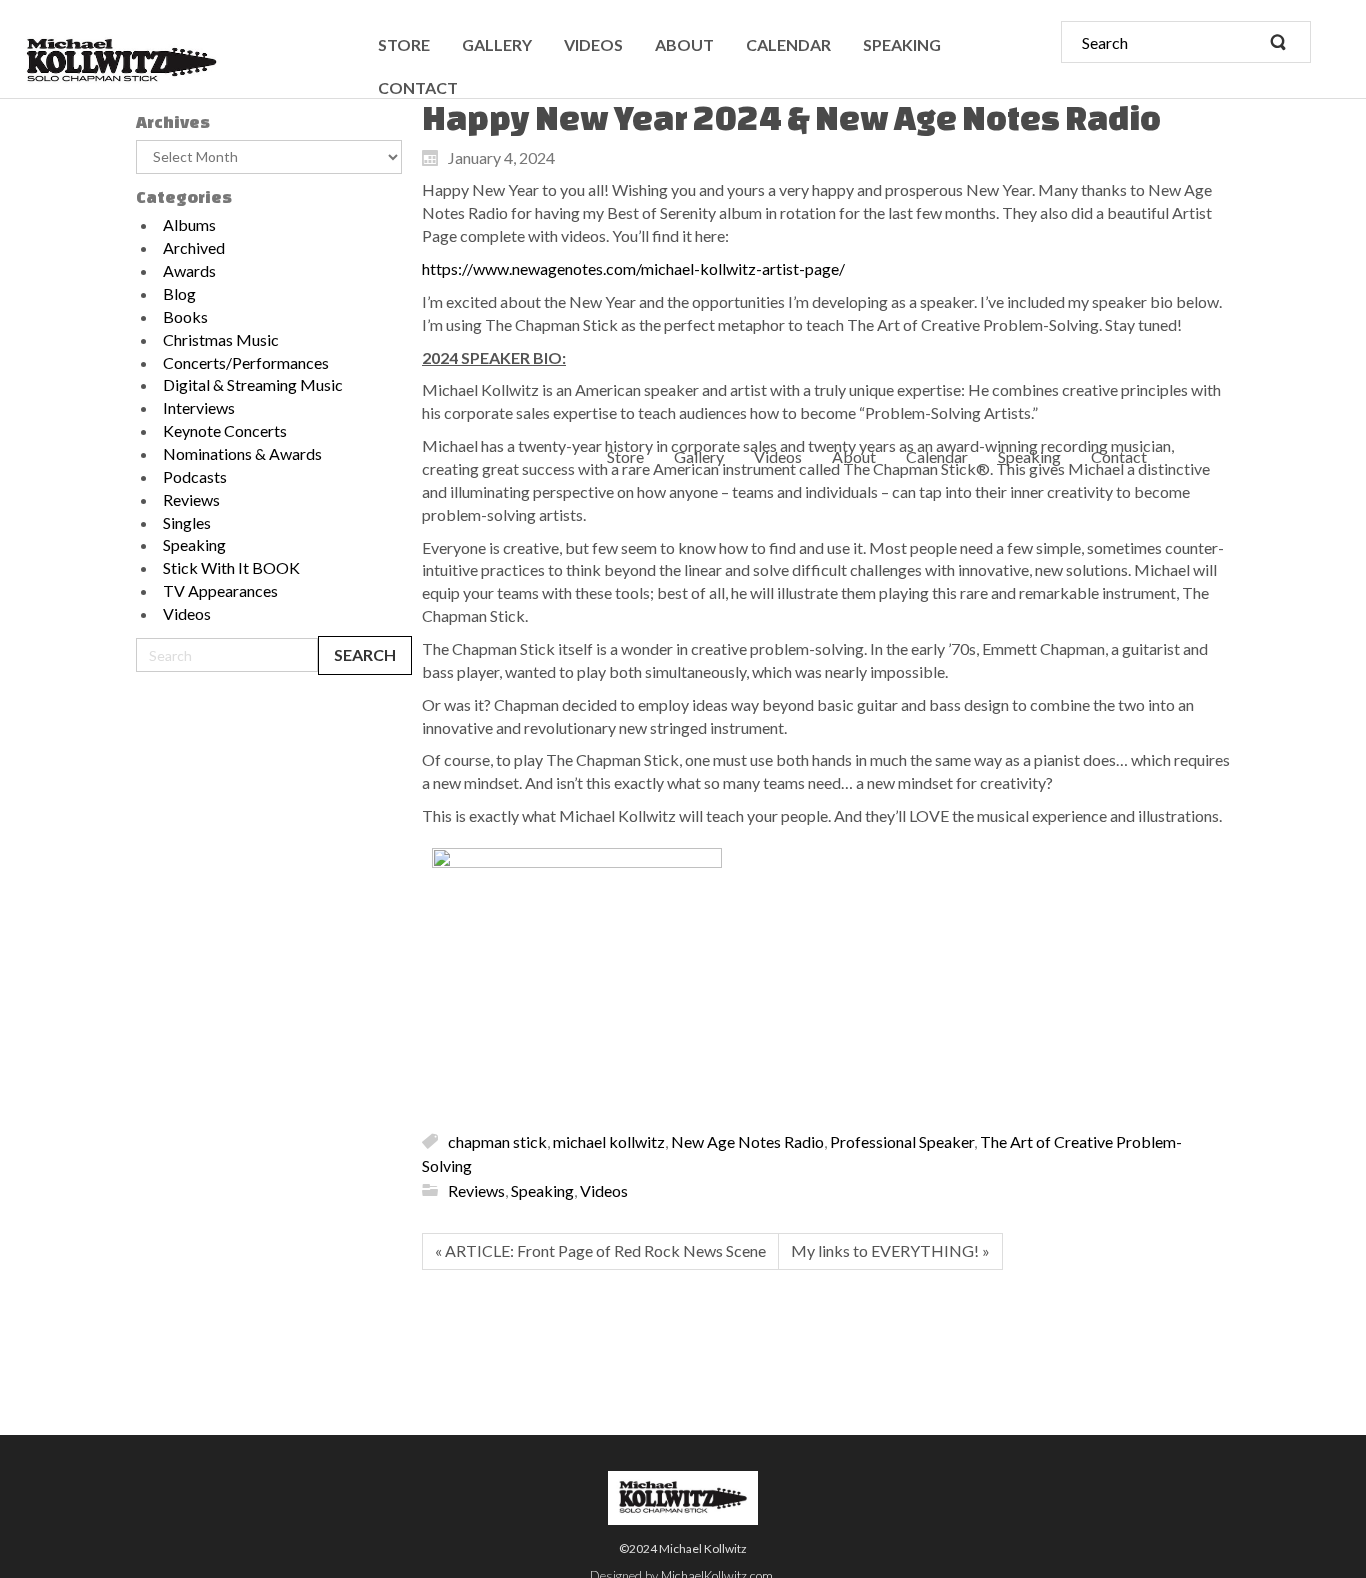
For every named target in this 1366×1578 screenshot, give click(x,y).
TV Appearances (220, 590)
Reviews (191, 499)
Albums (189, 224)
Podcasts (195, 476)
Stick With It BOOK (231, 567)
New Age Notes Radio (747, 1140)
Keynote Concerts (225, 430)
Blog (179, 293)
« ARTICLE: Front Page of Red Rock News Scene (600, 1250)
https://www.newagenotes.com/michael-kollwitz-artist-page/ (633, 268)
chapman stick (497, 1140)
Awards (189, 270)
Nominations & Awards (242, 453)
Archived (194, 247)
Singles (187, 522)
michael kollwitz (609, 1140)
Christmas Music (221, 339)
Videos (187, 613)
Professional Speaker (902, 1140)
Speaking (194, 544)
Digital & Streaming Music (253, 384)
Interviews (199, 407)
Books (185, 316)
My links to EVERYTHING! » (890, 1250)
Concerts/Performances (246, 362)
